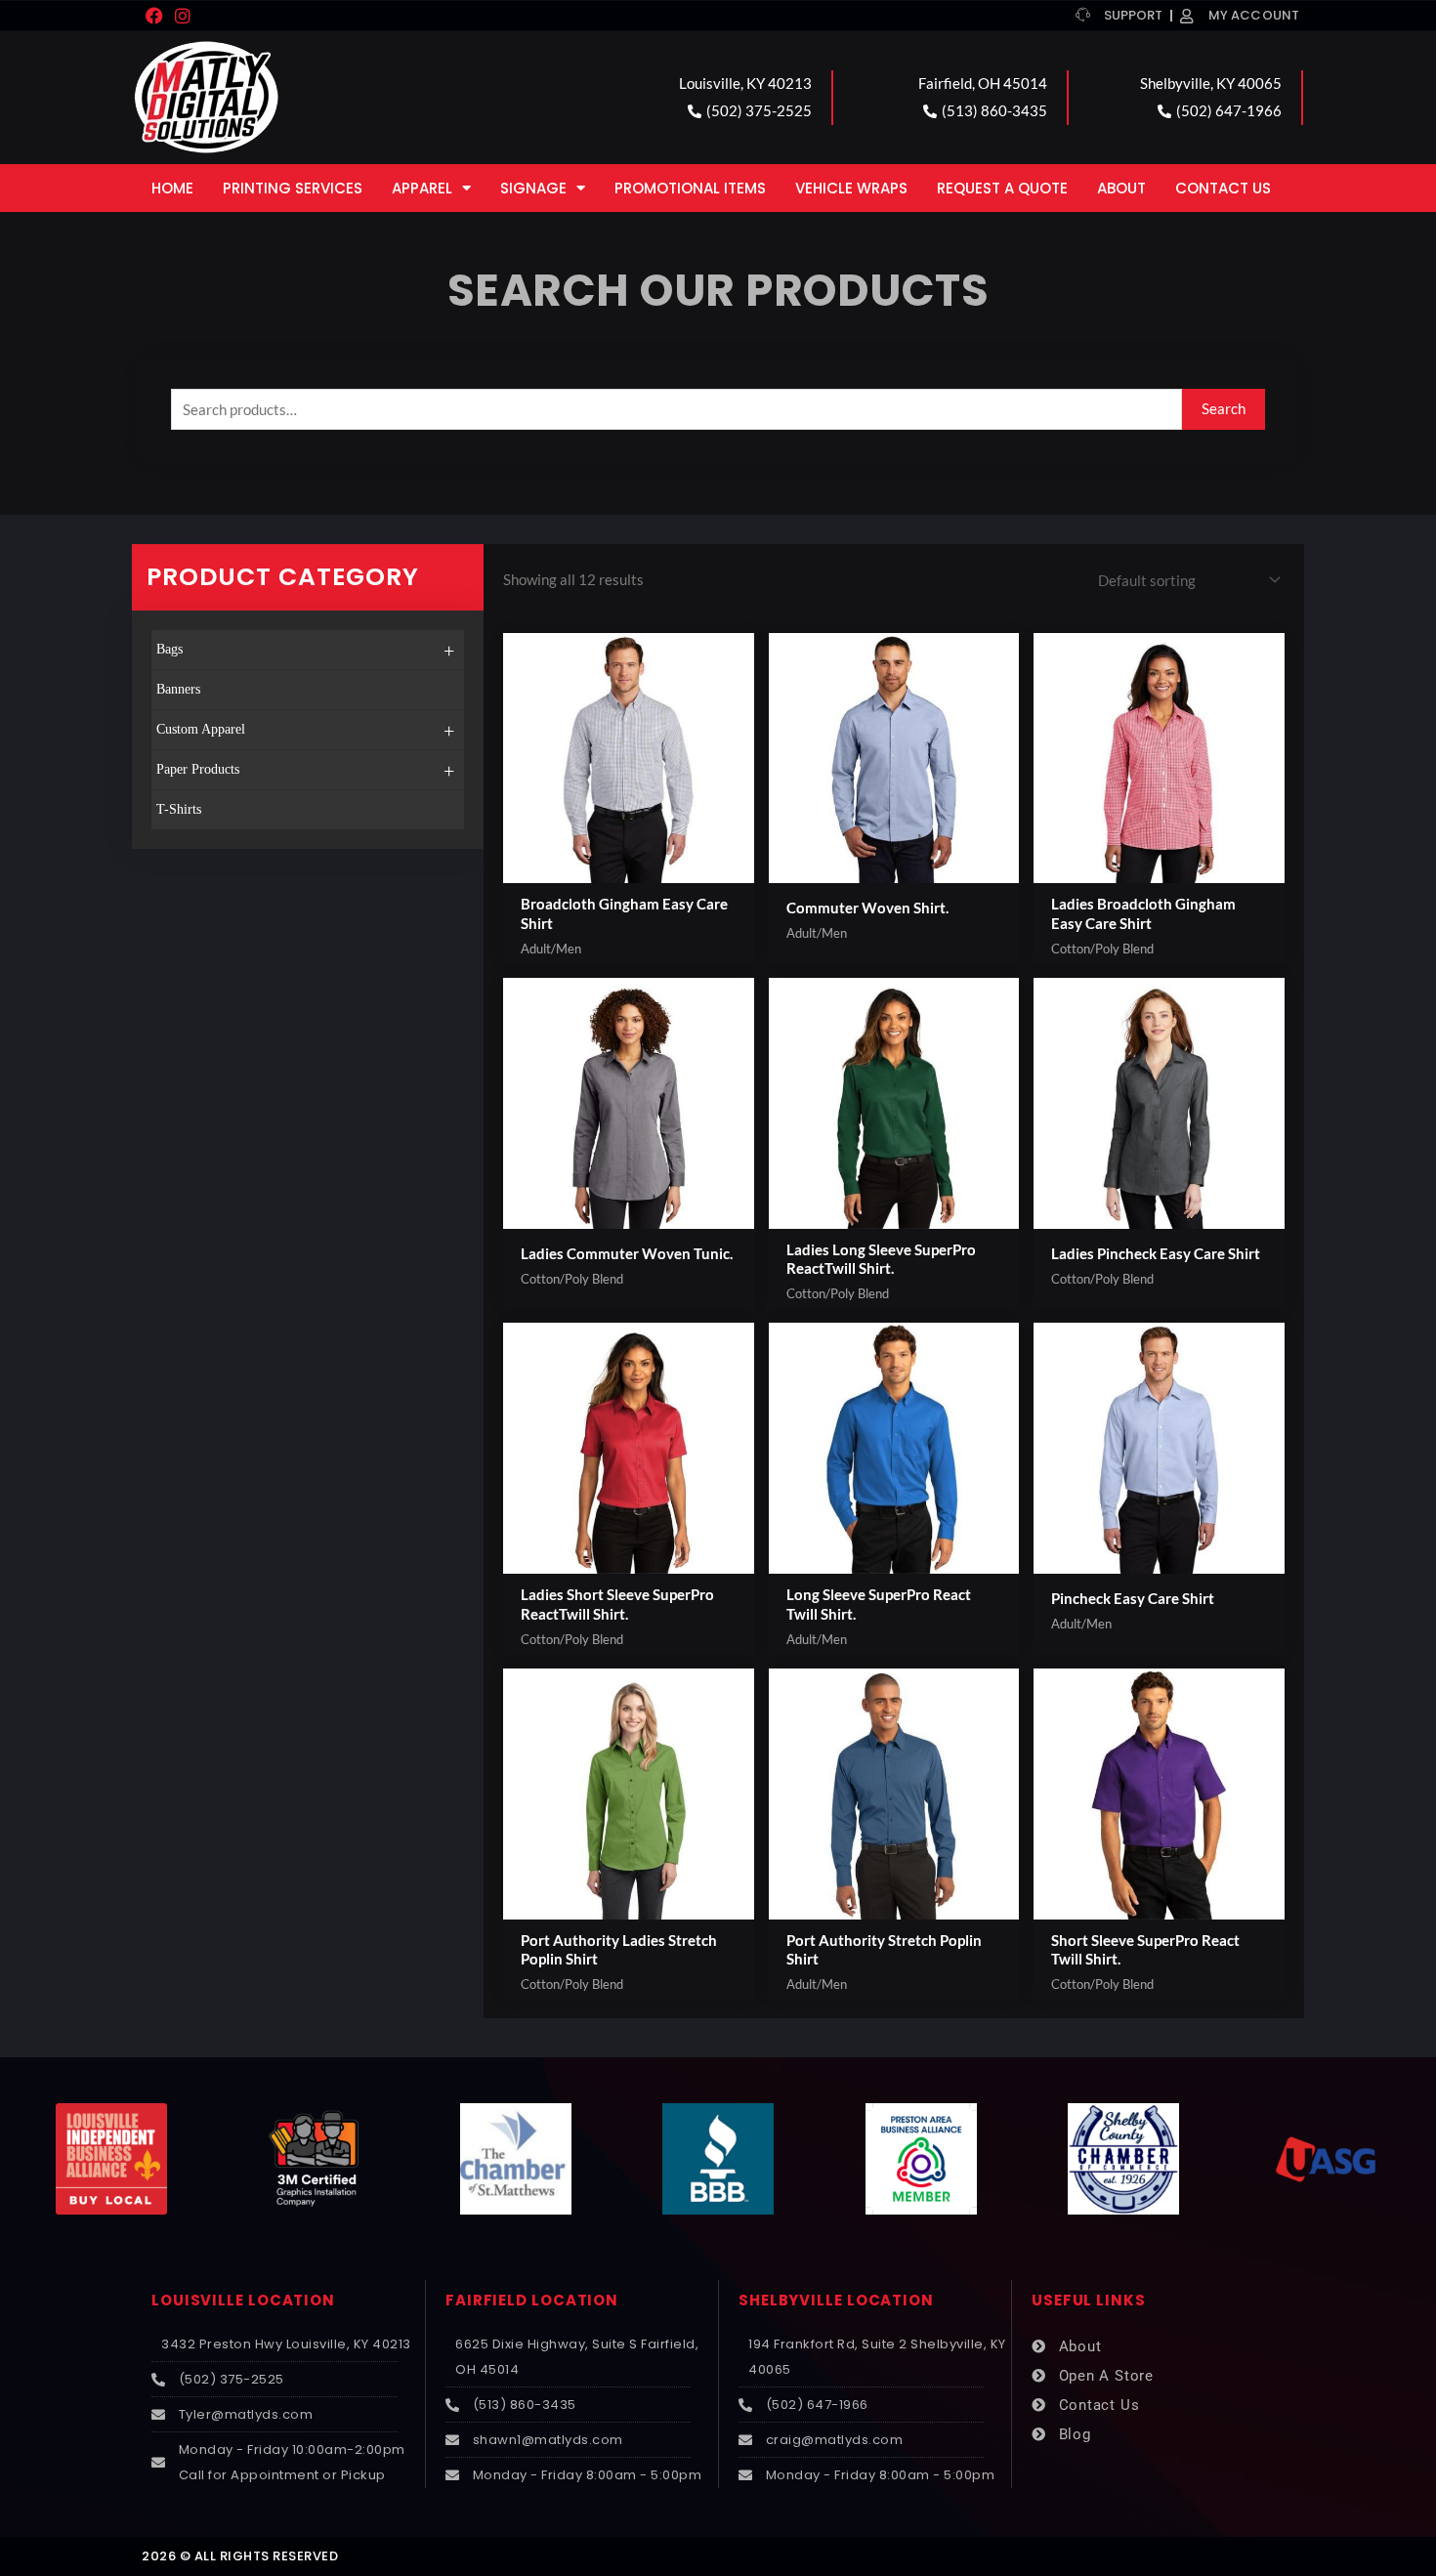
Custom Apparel (305, 731)
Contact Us (1223, 188)
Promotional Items (690, 188)
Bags (305, 651)
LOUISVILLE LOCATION (243, 2300)
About (1121, 188)
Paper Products (305, 771)
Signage (533, 188)
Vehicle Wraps (851, 188)
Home (172, 188)
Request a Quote (1002, 188)
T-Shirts (179, 809)
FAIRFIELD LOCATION (532, 2300)
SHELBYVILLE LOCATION (836, 2300)
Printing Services (293, 188)
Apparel (422, 188)
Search (1224, 408)
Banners (178, 689)
